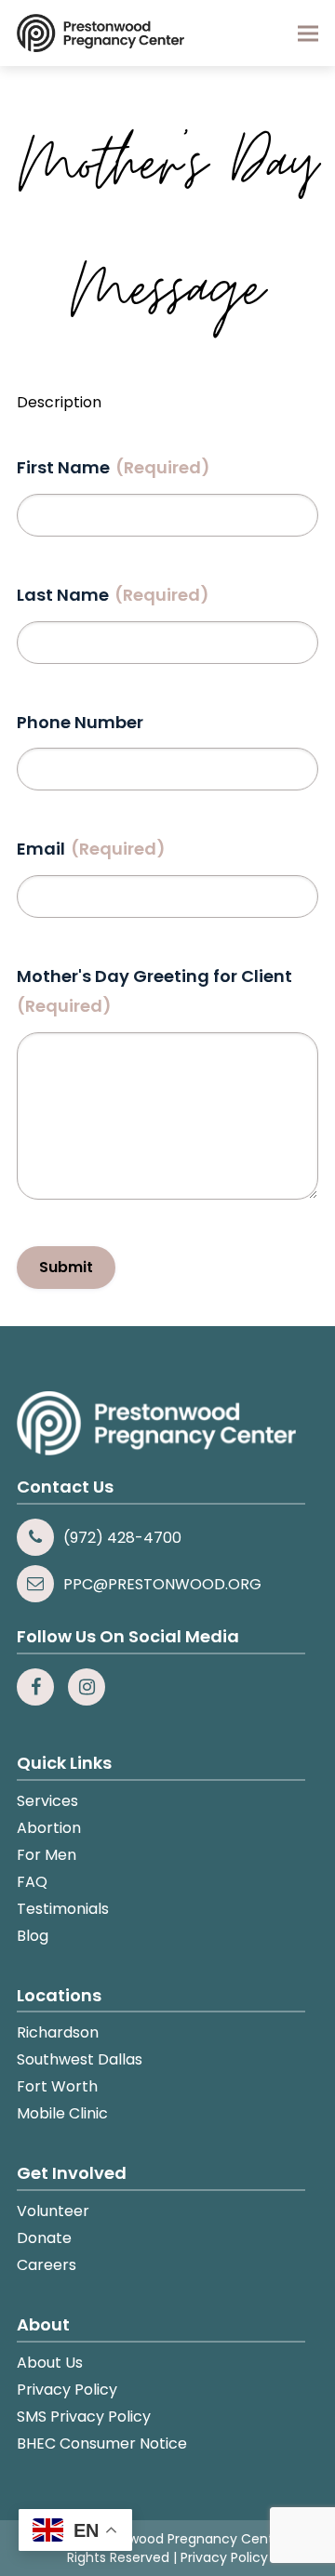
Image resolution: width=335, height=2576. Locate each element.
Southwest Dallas (80, 2059)
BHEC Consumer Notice (102, 2443)
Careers (47, 2265)
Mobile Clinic (62, 2113)
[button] (308, 33)
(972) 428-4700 (122, 1538)
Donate (44, 2238)
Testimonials (63, 1909)
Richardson (58, 2032)
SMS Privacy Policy (84, 2417)
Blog (33, 1936)
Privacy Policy (67, 2390)
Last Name (113, 595)
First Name (114, 467)
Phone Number (80, 722)
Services (47, 1801)
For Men (47, 1855)
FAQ (32, 1882)
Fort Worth (57, 2086)
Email (91, 849)
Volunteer (53, 2211)
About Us (50, 2363)
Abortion (49, 1828)
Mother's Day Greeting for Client (154, 991)
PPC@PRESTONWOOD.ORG (162, 1584)
